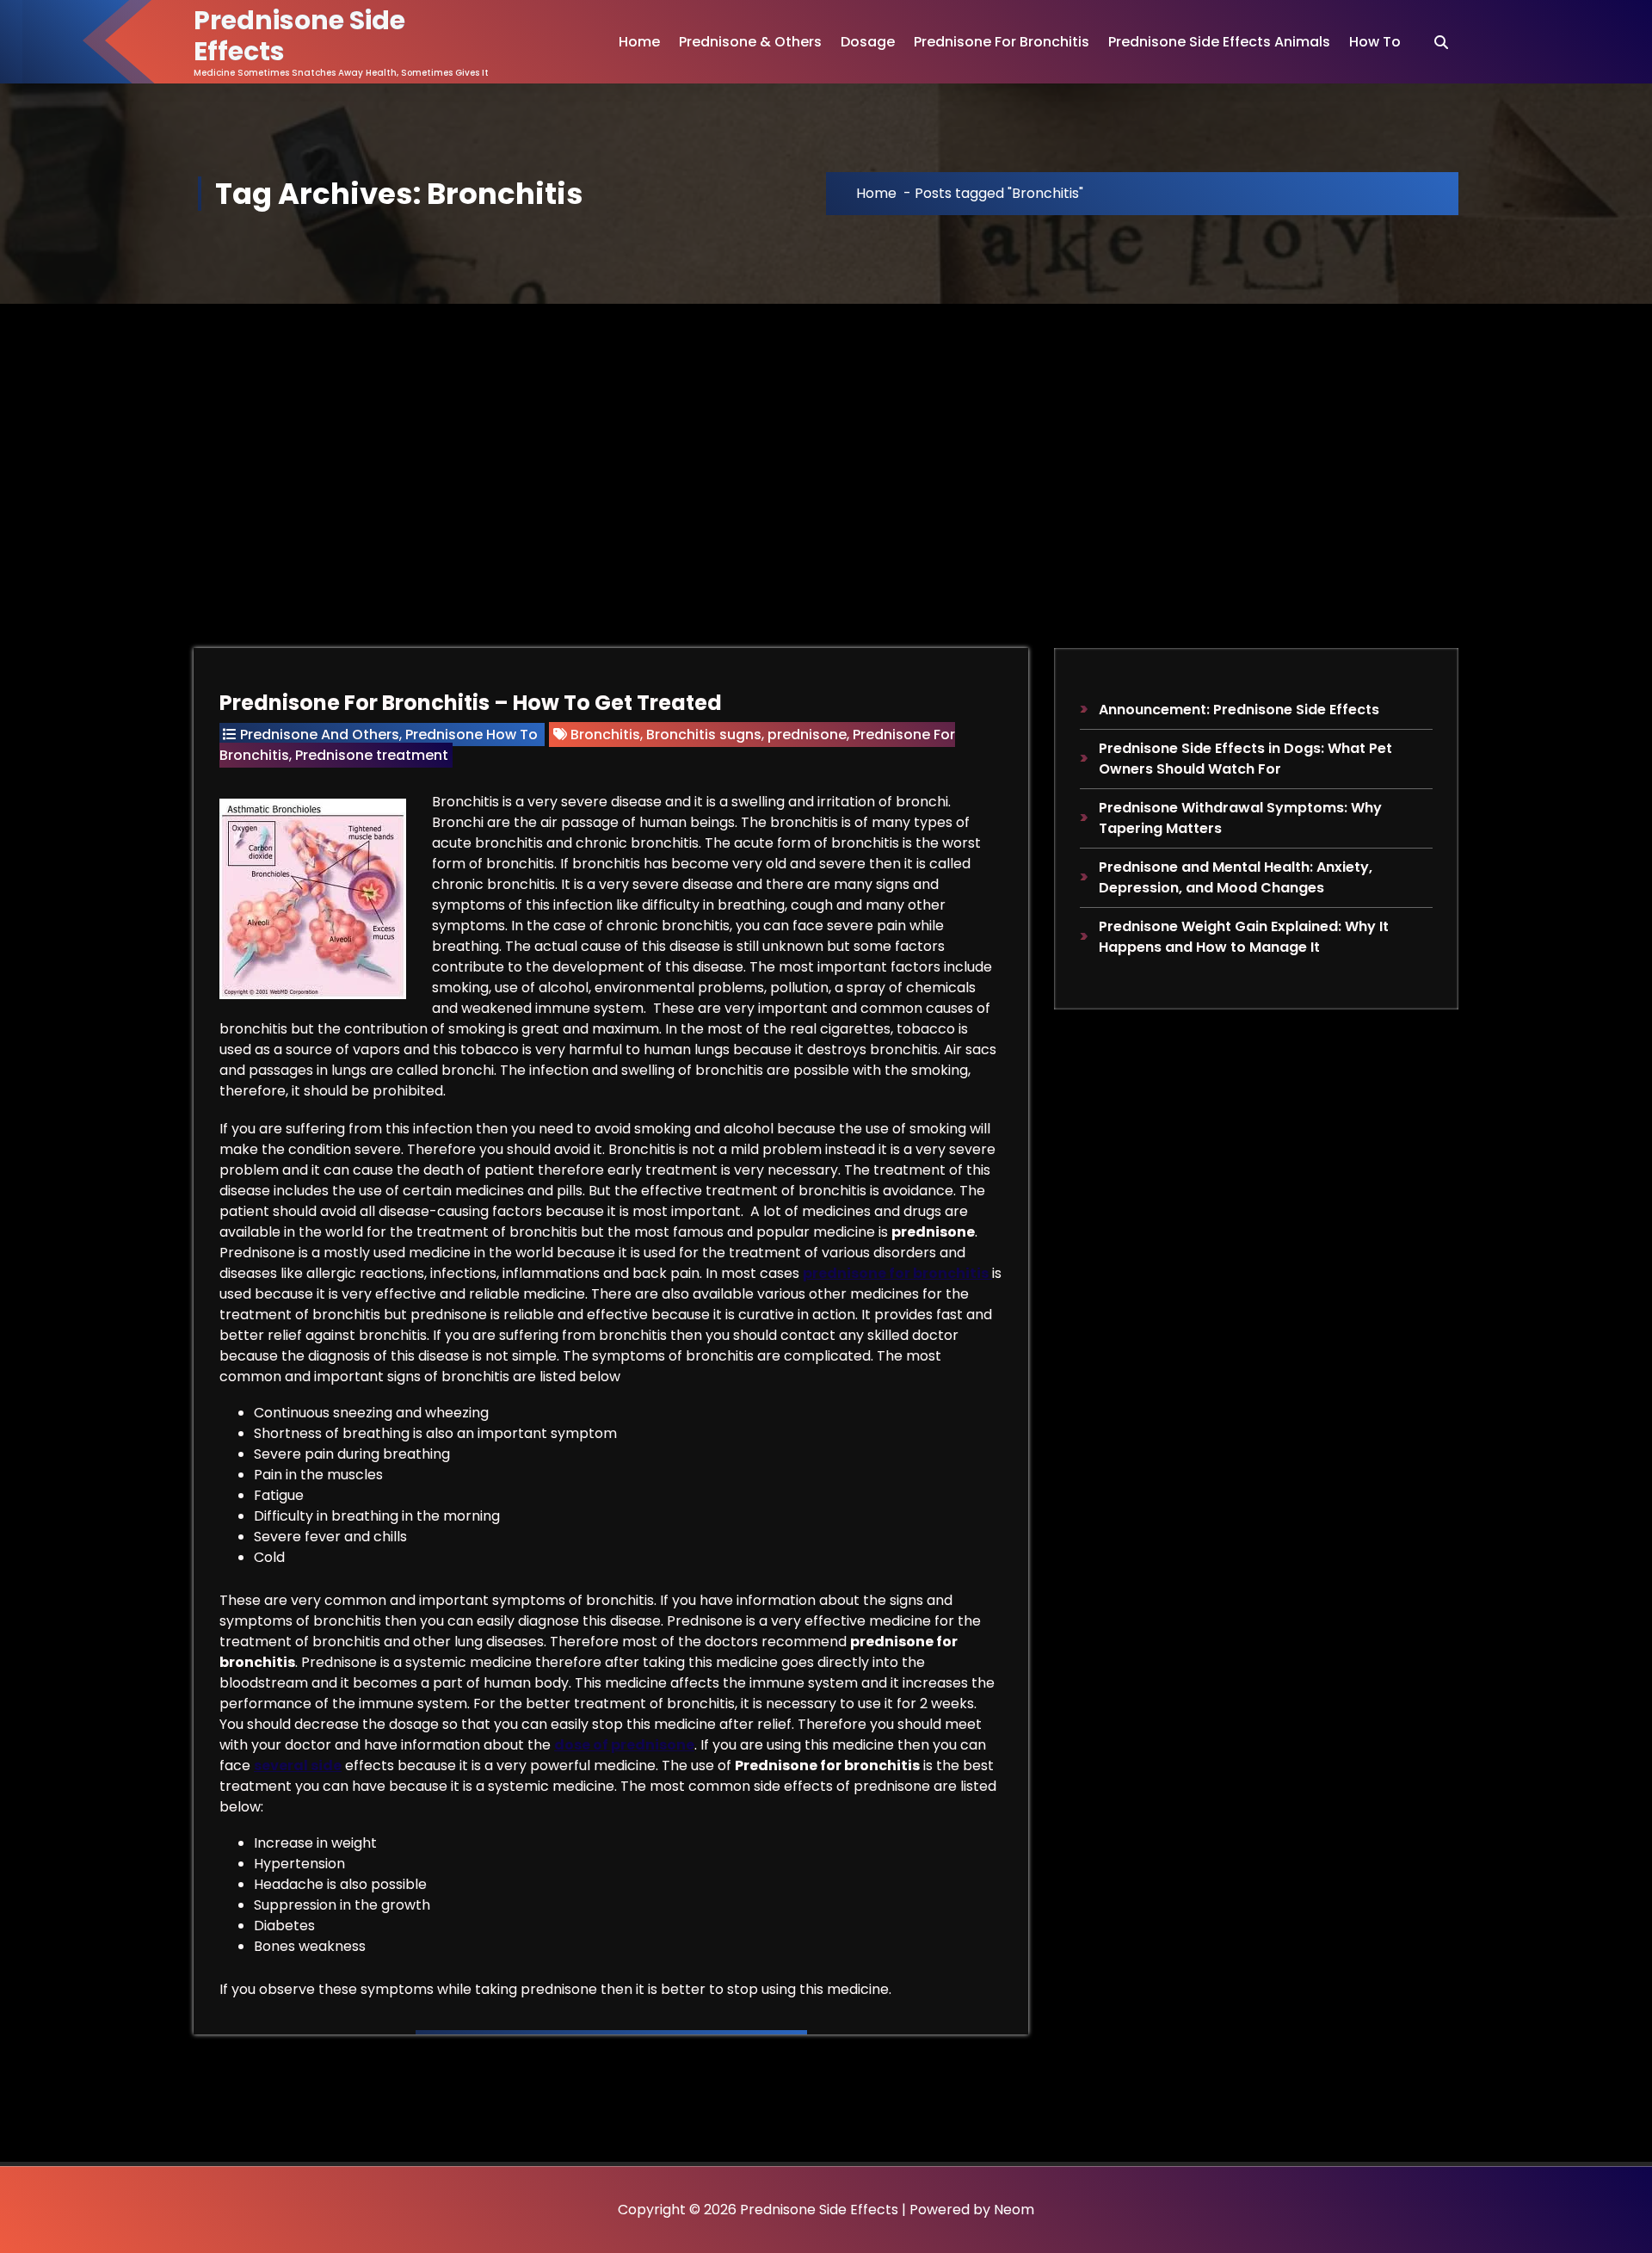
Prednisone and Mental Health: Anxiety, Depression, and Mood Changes (1236, 877)
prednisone (807, 735)
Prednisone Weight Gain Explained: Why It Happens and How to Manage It (1244, 937)
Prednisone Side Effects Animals (1219, 42)
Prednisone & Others (750, 42)
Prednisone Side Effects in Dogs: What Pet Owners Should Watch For (1245, 759)
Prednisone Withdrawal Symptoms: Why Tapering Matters (1240, 818)
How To (1375, 42)
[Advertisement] (826, 433)
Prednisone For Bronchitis (1002, 42)
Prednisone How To (472, 735)
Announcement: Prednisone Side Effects (1239, 710)
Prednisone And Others (320, 735)
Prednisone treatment (372, 755)
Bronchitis (605, 735)
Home (639, 42)
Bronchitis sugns (704, 735)
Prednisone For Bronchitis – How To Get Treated (471, 703)
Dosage (868, 42)
